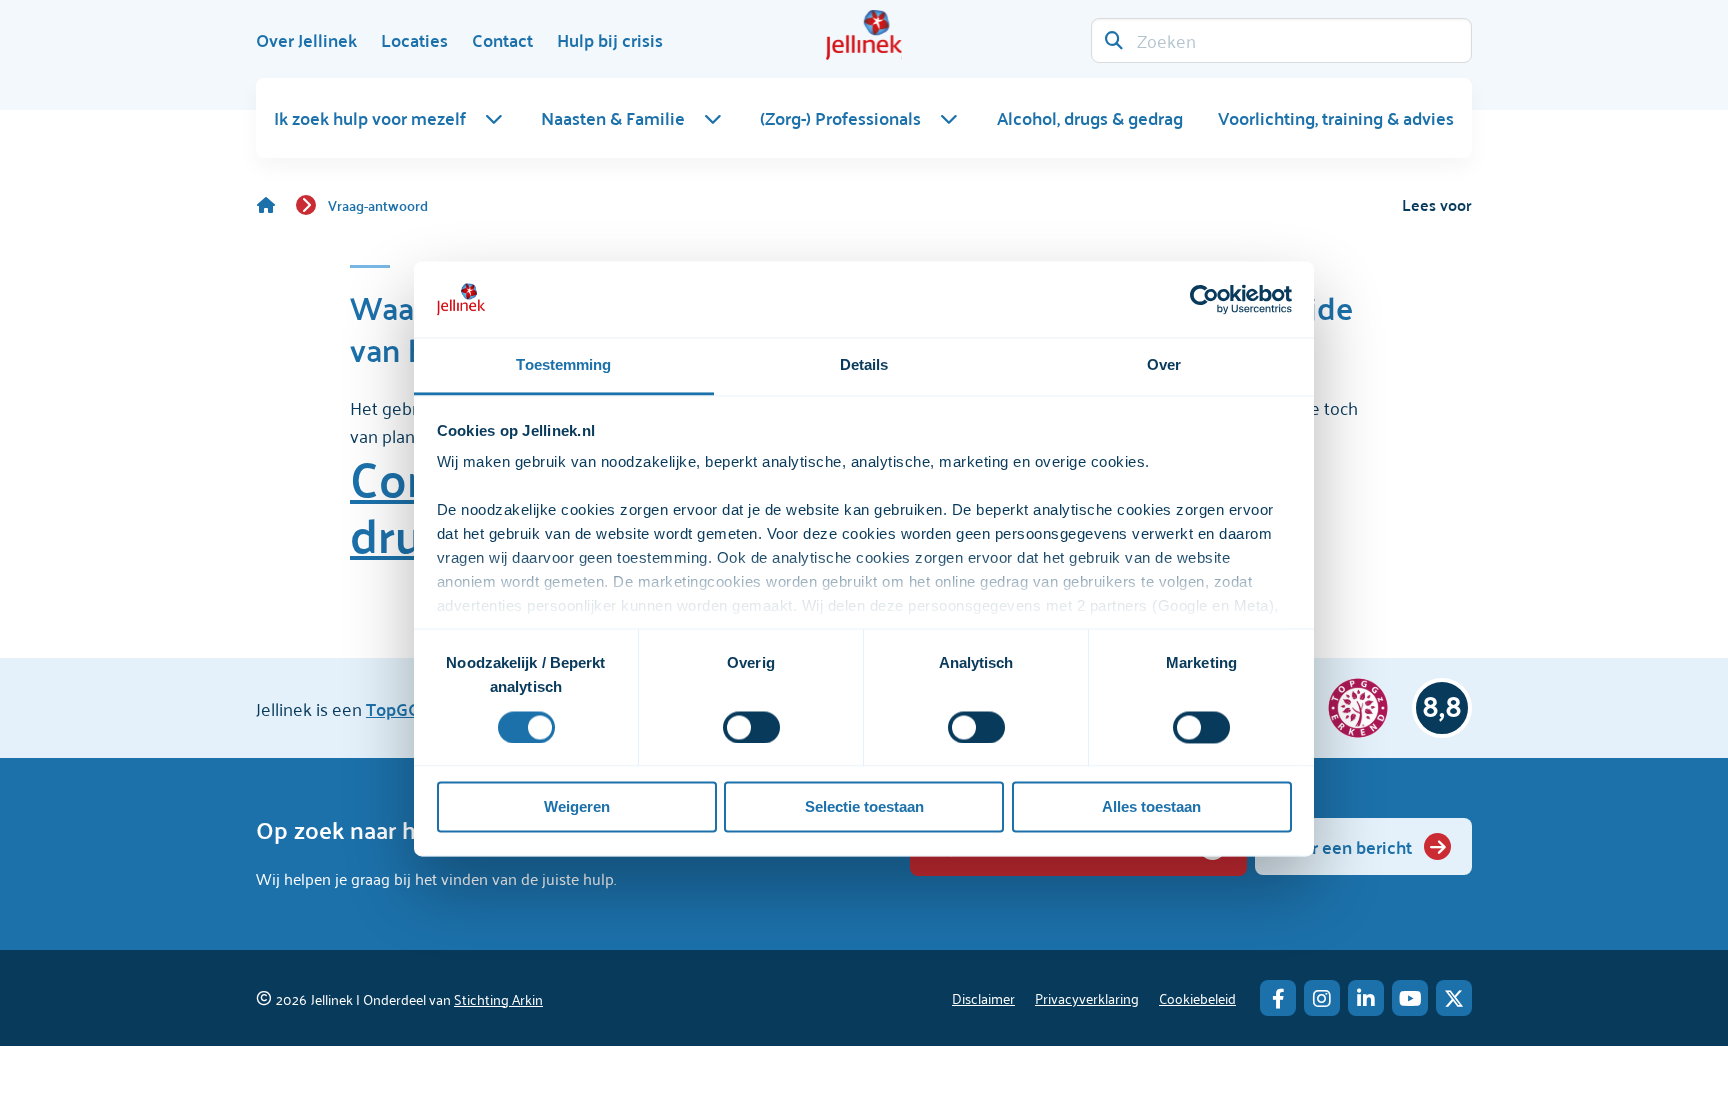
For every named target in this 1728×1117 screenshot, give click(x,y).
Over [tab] (1164, 365)
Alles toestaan (1151, 807)
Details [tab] (864, 365)
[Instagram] (1322, 998)
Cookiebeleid (1197, 997)
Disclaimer (983, 997)
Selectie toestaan (864, 807)
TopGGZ (398, 708)
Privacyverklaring (1087, 997)
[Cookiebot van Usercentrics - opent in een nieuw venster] (1204, 299)
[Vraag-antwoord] (276, 205)
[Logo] (864, 35)
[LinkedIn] (1366, 998)
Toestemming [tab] (563, 365)
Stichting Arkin (498, 998)
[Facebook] (1278, 998)
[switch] (751, 727)
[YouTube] (1410, 998)
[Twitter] (1454, 998)
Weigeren (577, 807)
